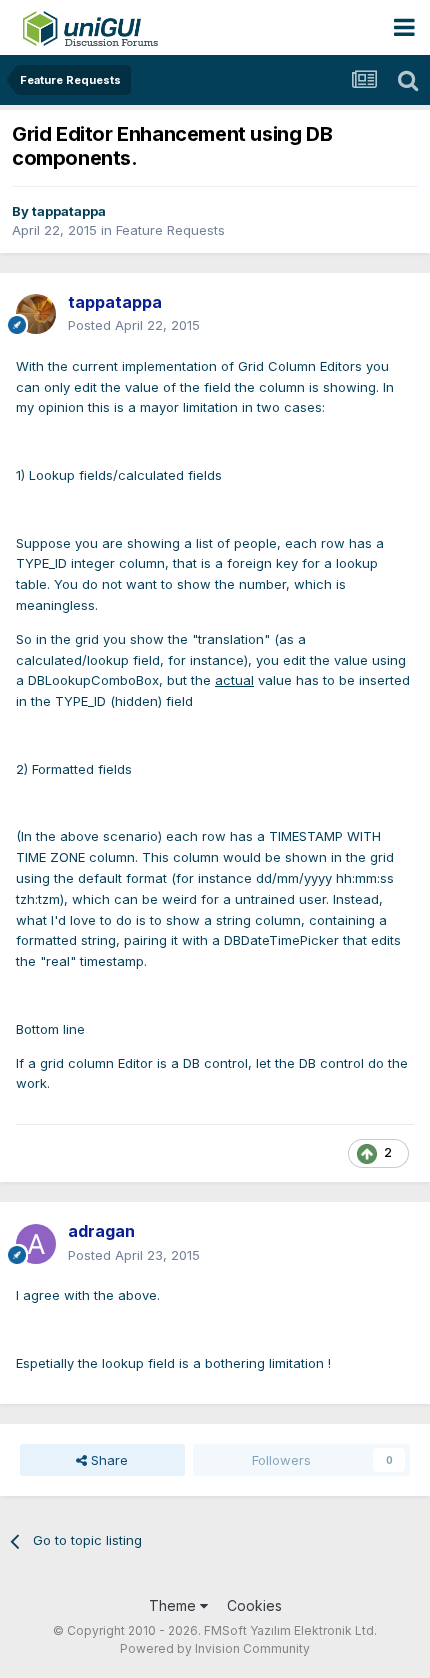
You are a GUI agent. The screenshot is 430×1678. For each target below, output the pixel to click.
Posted (134, 325)
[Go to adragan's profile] (36, 1244)
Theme (174, 1605)
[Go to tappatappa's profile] (36, 314)
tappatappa (69, 211)
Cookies (254, 1605)
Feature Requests (170, 230)
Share (107, 1460)
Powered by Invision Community (215, 1648)
